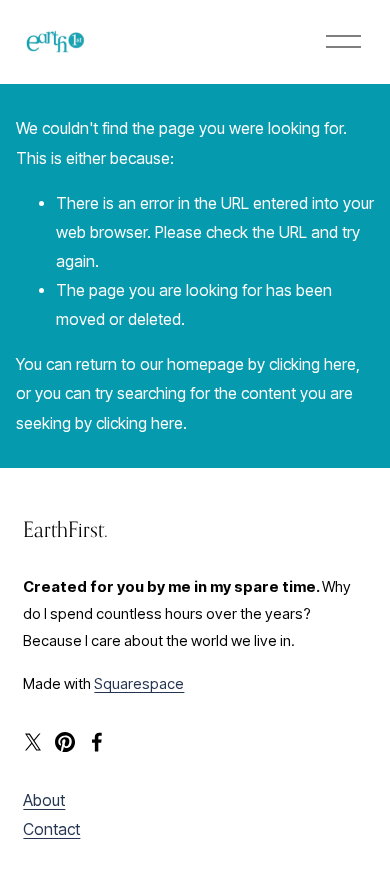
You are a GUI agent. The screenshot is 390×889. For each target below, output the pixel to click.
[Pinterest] (65, 742)
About (44, 800)
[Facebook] (97, 742)
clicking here (312, 364)
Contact (51, 829)
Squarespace (139, 684)
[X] (33, 742)
